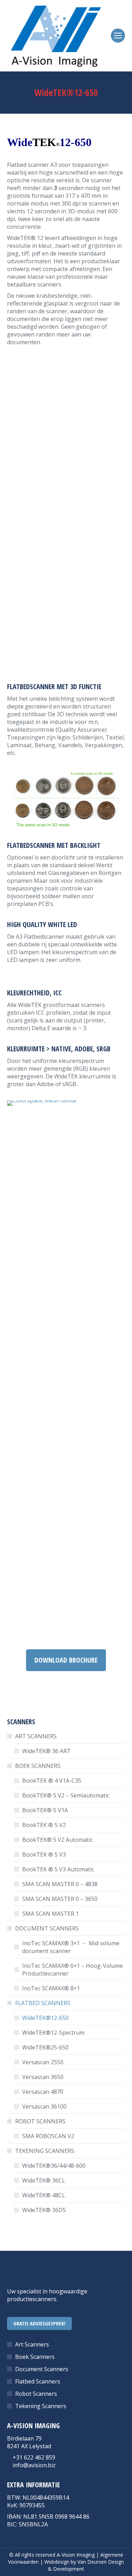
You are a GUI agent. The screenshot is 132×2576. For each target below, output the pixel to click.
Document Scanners (42, 2369)
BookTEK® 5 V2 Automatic (57, 1840)
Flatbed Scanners (38, 2381)
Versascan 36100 (44, 2106)
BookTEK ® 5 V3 (44, 1854)
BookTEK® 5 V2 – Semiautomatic (66, 1795)
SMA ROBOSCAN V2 (48, 2136)
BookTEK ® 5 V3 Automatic (58, 1869)
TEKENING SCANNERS (45, 2151)
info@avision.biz (34, 2465)
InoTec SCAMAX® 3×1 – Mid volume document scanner (71, 1947)
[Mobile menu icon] (118, 36)
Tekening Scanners (41, 2406)
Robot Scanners (36, 2394)
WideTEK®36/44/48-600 (54, 2166)
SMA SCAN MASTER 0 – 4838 (60, 1884)
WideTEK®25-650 (45, 2047)
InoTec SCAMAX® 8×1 (51, 1988)
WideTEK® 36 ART (48, 1751)
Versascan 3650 (43, 2077)
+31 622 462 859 (34, 2457)
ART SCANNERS (36, 1736)
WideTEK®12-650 (45, 2018)
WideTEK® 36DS (44, 2210)
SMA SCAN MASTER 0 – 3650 (60, 1899)
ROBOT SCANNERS (40, 2121)
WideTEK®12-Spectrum (53, 2033)
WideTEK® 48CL (44, 2195)
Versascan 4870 (43, 2092)
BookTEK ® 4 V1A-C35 (52, 1781)
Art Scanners (32, 2344)
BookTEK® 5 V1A (45, 1810)
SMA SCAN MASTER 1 (51, 1914)
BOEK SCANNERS (38, 1766)
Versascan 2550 (43, 2062)
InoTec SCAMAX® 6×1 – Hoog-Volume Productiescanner (73, 1970)
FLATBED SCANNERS (43, 2003)
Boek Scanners (35, 2357)
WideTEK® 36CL (44, 2180)
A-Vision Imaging (76, 2555)
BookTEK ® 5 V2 (44, 1825)
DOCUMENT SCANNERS (47, 1928)
